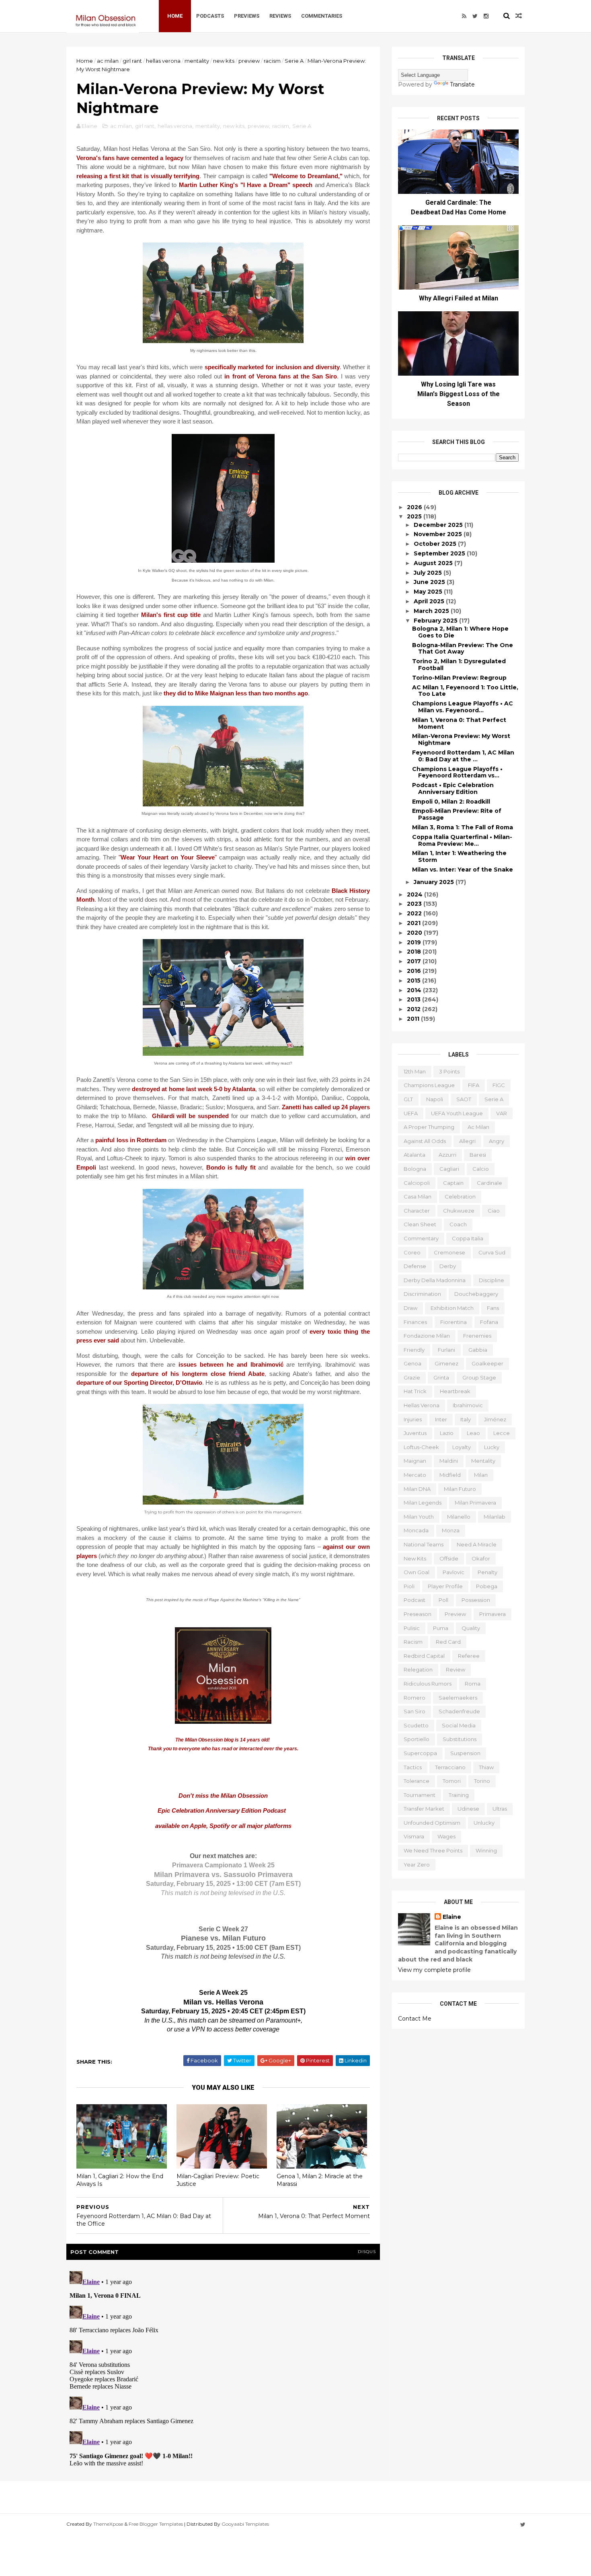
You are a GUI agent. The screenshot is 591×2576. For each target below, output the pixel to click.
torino (482, 1781)
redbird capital (424, 1656)
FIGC (499, 1085)
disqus (367, 2252)
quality (471, 1628)
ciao (494, 1211)
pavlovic (454, 1572)
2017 (415, 961)
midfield (450, 1475)
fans (493, 1308)
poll (443, 1600)
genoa (412, 1363)
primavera (492, 1614)
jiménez (495, 1419)
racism (272, 61)
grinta (441, 1377)
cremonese (449, 1252)
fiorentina (454, 1322)
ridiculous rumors (428, 1684)
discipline (491, 1280)
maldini (449, 1461)
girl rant (132, 61)
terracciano (450, 1767)
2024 (416, 894)
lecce (502, 1433)
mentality (197, 61)
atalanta (415, 1155)
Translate (462, 84)
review (456, 1669)
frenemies (477, 1336)
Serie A (294, 61)
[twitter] (475, 16)
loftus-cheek (421, 1447)
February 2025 (436, 621)
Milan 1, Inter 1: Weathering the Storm (459, 856)
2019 (415, 942)
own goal (417, 1572)
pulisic (412, 1628)
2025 (415, 516)
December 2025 (439, 525)
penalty (487, 1572)
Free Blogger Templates (156, 2524)
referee (469, 1656)
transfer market (424, 1809)
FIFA (474, 1085)
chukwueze (459, 1211)
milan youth (419, 1517)
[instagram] (486, 16)
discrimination (422, 1294)
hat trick (415, 1391)
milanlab (495, 1517)
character (417, 1211)
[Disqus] (223, 2368)
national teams (424, 1544)
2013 (415, 999)
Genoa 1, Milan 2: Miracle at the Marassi (320, 2180)
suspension (465, 1753)
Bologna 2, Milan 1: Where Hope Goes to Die (460, 632)
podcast (415, 1600)
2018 (415, 952)
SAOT (464, 1099)
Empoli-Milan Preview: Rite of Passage (457, 814)
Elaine (452, 1917)
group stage (479, 1377)
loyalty (462, 1447)
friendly (414, 1350)
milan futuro (460, 1489)
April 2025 (430, 601)
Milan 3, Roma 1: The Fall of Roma (463, 827)
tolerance (417, 1781)
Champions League (429, 1085)
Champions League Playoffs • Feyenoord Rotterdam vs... (457, 772)
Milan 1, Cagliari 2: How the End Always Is (120, 2180)
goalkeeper (487, 1363)
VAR (502, 1113)
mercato (415, 1475)
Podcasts (210, 16)
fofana (489, 1322)
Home (175, 16)
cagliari (449, 1169)
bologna (415, 1169)
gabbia (478, 1350)
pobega (487, 1586)
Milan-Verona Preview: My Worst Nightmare (461, 739)
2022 (415, 913)
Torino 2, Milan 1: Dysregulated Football (459, 665)
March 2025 (432, 611)
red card (448, 1642)
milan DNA (417, 1489)
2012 (415, 1009)
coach (458, 1224)
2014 (415, 990)
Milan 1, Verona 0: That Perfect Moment (459, 723)
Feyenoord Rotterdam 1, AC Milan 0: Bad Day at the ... (463, 756)
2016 (415, 971)
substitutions (460, 1739)
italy (466, 1419)
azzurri (447, 1155)
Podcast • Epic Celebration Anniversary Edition (453, 788)
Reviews (280, 16)
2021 (415, 923)
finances (415, 1322)
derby (448, 1266)
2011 (414, 1019)
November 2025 (439, 534)
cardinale (489, 1183)
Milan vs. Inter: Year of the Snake (463, 870)
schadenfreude (459, 1711)
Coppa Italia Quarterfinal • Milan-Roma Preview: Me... (462, 840)
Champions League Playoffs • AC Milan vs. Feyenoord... (463, 707)
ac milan (108, 61)
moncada (416, 1530)
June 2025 (430, 582)
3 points (449, 1071)
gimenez (446, 1363)
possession (476, 1600)
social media (459, 1725)
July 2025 (429, 573)
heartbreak (455, 1391)
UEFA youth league (457, 1113)
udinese (468, 1809)
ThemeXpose (108, 2524)
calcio (481, 1169)
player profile (445, 1586)
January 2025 (435, 882)
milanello (459, 1517)
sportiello (417, 1739)
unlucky (484, 1823)
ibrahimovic (468, 1405)
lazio (447, 1433)
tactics (413, 1767)
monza (451, 1530)
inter (441, 1419)
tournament (420, 1795)
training (459, 1795)
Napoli (435, 1099)
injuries (413, 1419)
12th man (415, 1071)
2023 (415, 904)
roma (473, 1684)
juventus (415, 1433)
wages (446, 1836)
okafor (481, 1558)
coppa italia (468, 1238)
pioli (409, 1586)
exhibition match (452, 1308)
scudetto (416, 1725)
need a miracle (477, 1544)
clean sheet (420, 1224)
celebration (460, 1197)
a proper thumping (429, 1127)
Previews (247, 16)
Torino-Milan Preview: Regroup (459, 678)
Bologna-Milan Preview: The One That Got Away (463, 649)
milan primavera (475, 1503)
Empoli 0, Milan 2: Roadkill (451, 802)
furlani (446, 1350)
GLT (408, 1099)
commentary (421, 1238)
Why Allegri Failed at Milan (459, 298)
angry (497, 1141)
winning (486, 1850)
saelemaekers (458, 1698)
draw (410, 1308)
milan (481, 1475)
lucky (492, 1447)
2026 (415, 507)
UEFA (411, 1113)
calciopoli (417, 1183)
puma (441, 1628)
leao (473, 1433)
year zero (417, 1865)
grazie (412, 1377)
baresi (478, 1155)
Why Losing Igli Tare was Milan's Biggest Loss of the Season (459, 394)
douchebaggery (476, 1294)
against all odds (425, 1141)
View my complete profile (434, 1970)
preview (249, 61)
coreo (412, 1252)
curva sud (492, 1252)
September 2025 (440, 553)
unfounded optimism (432, 1823)
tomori (452, 1781)
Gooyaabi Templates (245, 2524)
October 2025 (436, 544)
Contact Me (415, 2019)
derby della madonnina (435, 1280)
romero (415, 1698)
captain (453, 1183)
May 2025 (429, 592)
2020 (415, 933)
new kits (224, 61)
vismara (414, 1836)
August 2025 (434, 563)
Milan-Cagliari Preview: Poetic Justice (218, 2180)
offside (449, 1558)
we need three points (433, 1850)
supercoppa (420, 1753)
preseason (418, 1614)
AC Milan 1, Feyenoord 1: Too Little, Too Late (465, 691)
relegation (418, 1669)
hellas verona (163, 61)
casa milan (418, 1197)
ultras (500, 1809)
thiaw (486, 1767)
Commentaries (322, 16)
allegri (467, 1141)
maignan (415, 1461)
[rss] (464, 16)
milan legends (423, 1503)
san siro (415, 1711)
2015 (415, 981)
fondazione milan (427, 1336)
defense (415, 1266)
